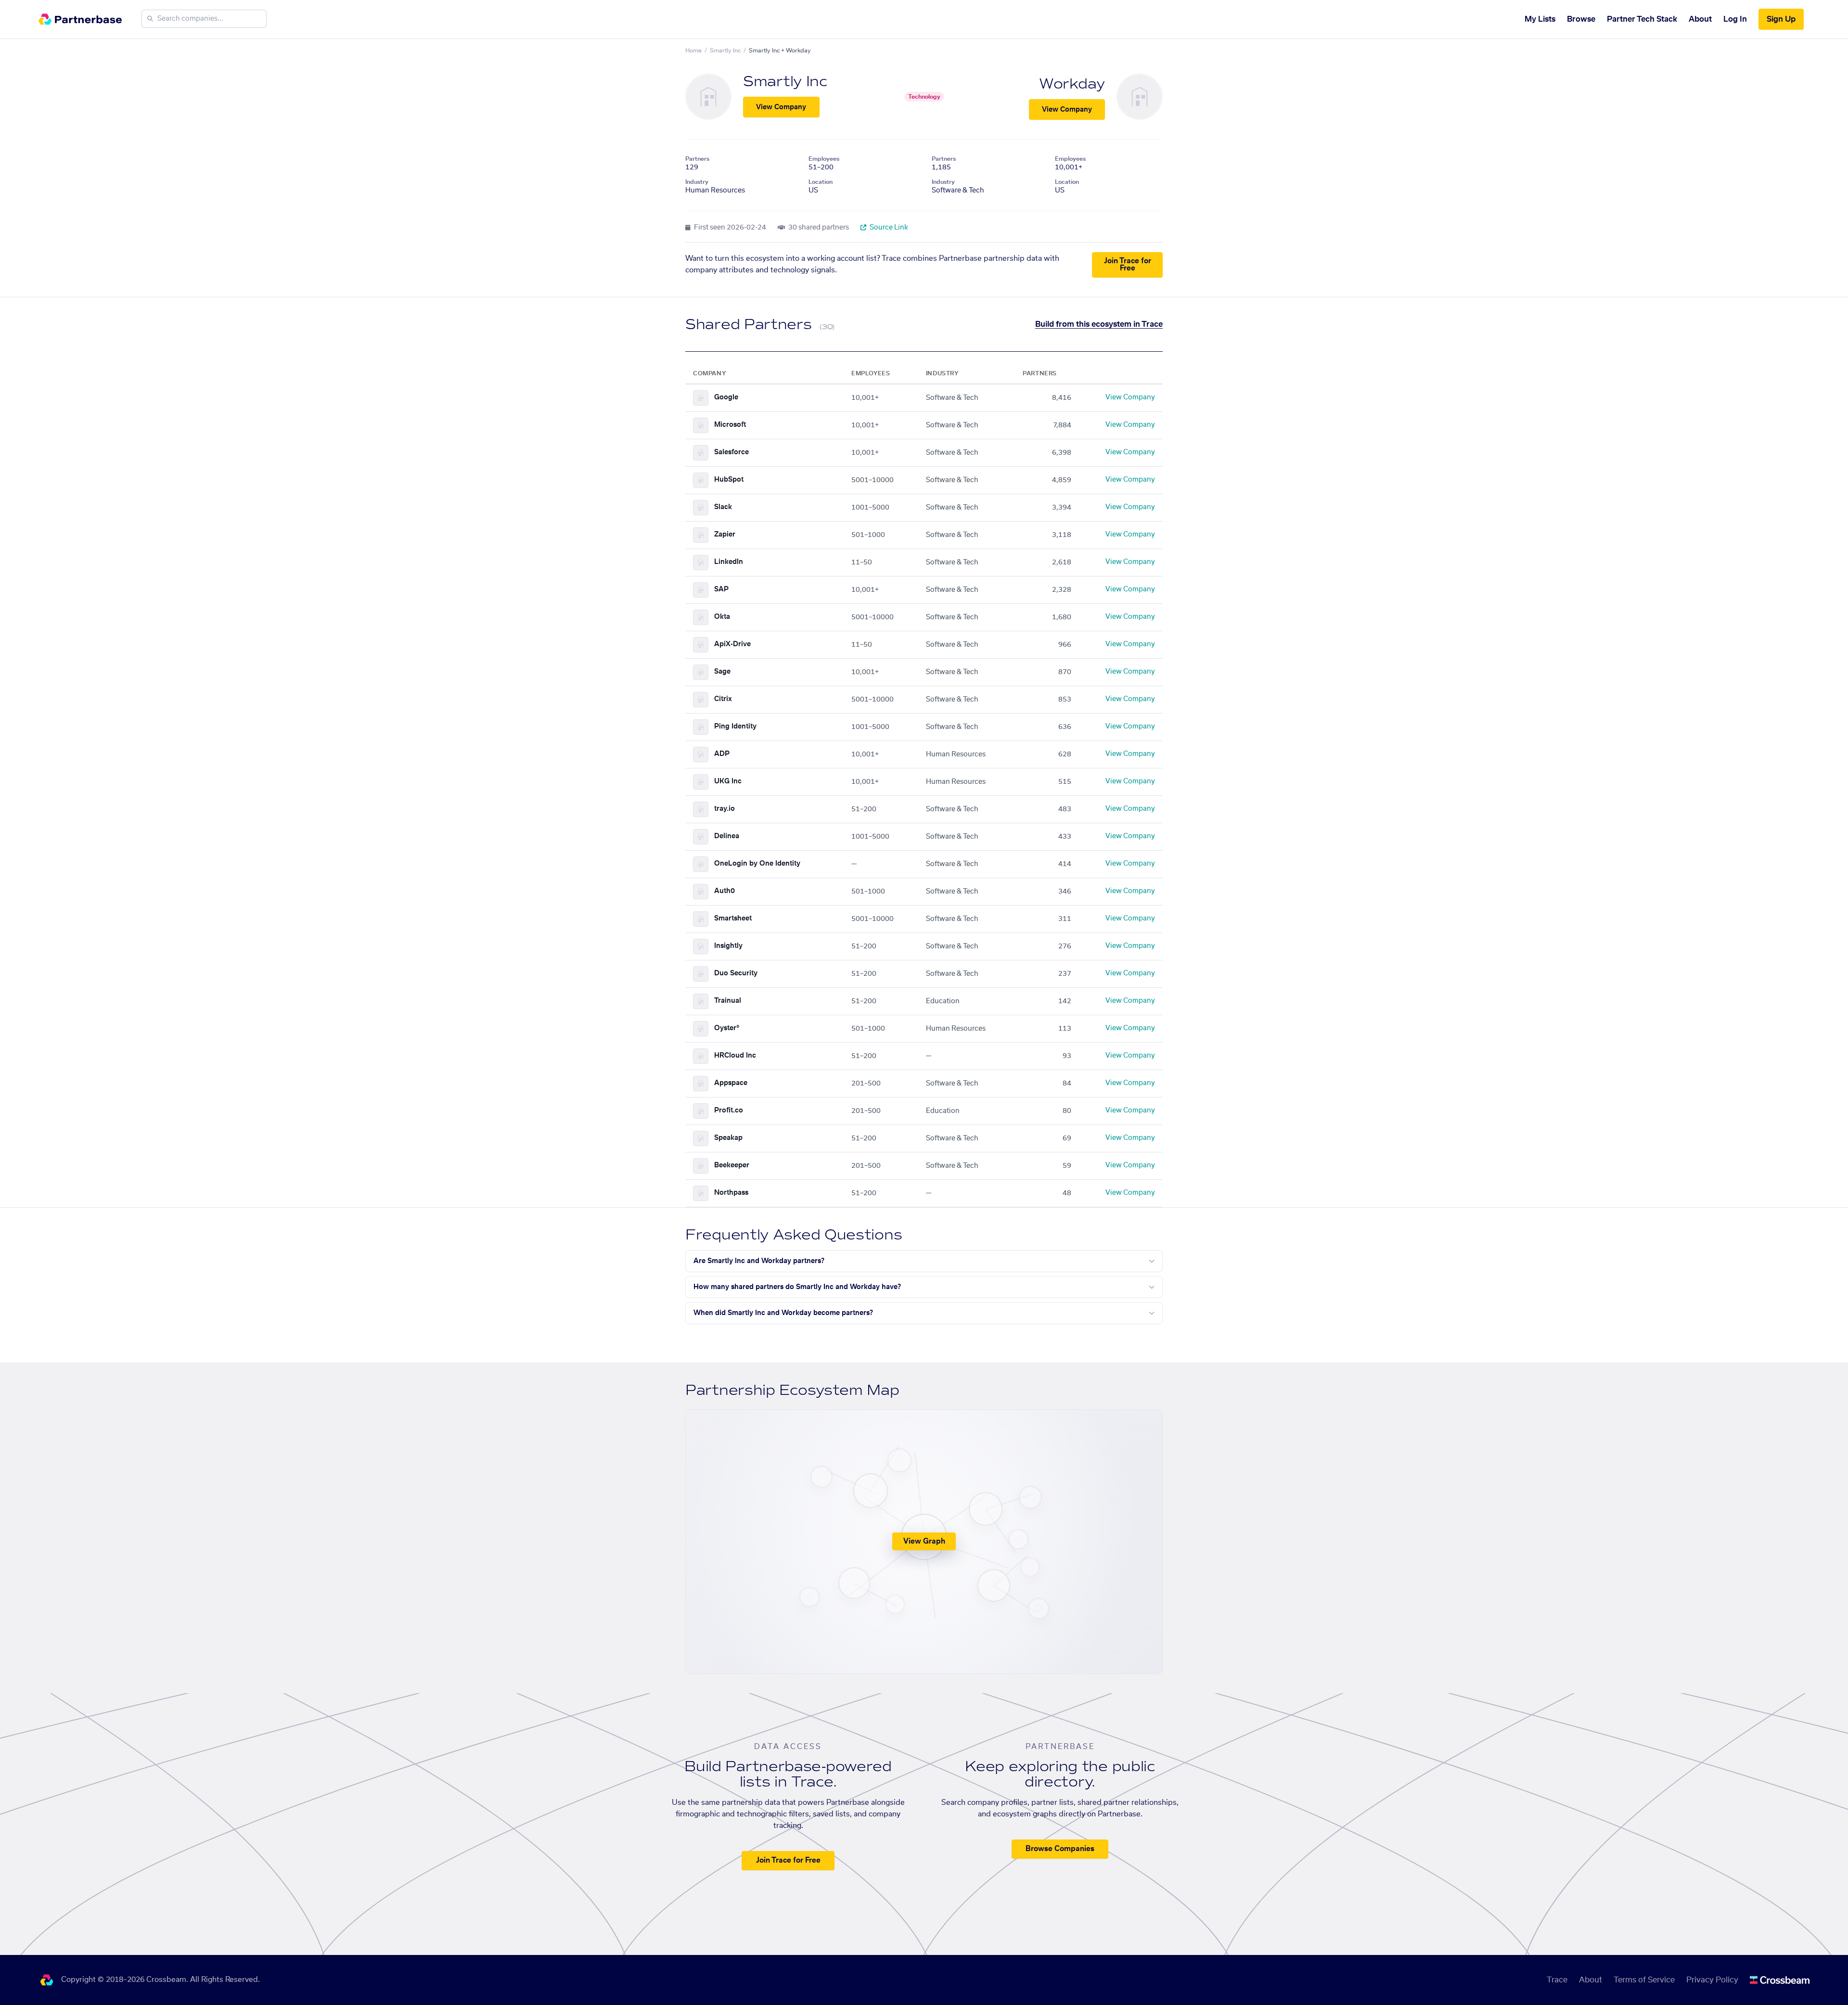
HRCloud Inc (735, 1056)
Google (726, 397)
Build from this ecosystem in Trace (1099, 324)
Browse (1581, 19)
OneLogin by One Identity (757, 864)
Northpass (731, 1193)
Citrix (723, 699)
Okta (722, 617)
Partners (697, 159)
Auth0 (725, 891)
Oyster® (727, 1028)
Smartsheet (733, 919)
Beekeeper (732, 1165)
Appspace (731, 1083)
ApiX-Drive (732, 644)
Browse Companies (1060, 1849)
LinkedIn (729, 562)
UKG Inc (728, 781)
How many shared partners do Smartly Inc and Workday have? (797, 1287)
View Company (781, 107)
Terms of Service (1644, 1980)
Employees (824, 159)
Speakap (728, 1138)
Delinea (727, 836)
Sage (722, 672)
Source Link (888, 228)
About (1700, 19)
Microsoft (730, 425)
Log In (1735, 19)
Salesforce (731, 452)
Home (693, 51)
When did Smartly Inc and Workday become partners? (783, 1313)
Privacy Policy (1712, 1980)
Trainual (728, 1001)
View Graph (924, 1541)
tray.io (725, 809)
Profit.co (729, 1111)
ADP (722, 754)
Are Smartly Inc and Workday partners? (759, 1261)
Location (821, 182)
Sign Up (1781, 19)
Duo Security (736, 973)
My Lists (1540, 19)
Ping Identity (735, 727)
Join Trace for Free (1128, 265)
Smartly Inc (725, 51)
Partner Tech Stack (1642, 19)
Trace (1557, 1980)
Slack (723, 507)
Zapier (725, 535)
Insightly (728, 946)
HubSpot (729, 480)
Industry (697, 182)
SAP (721, 589)
